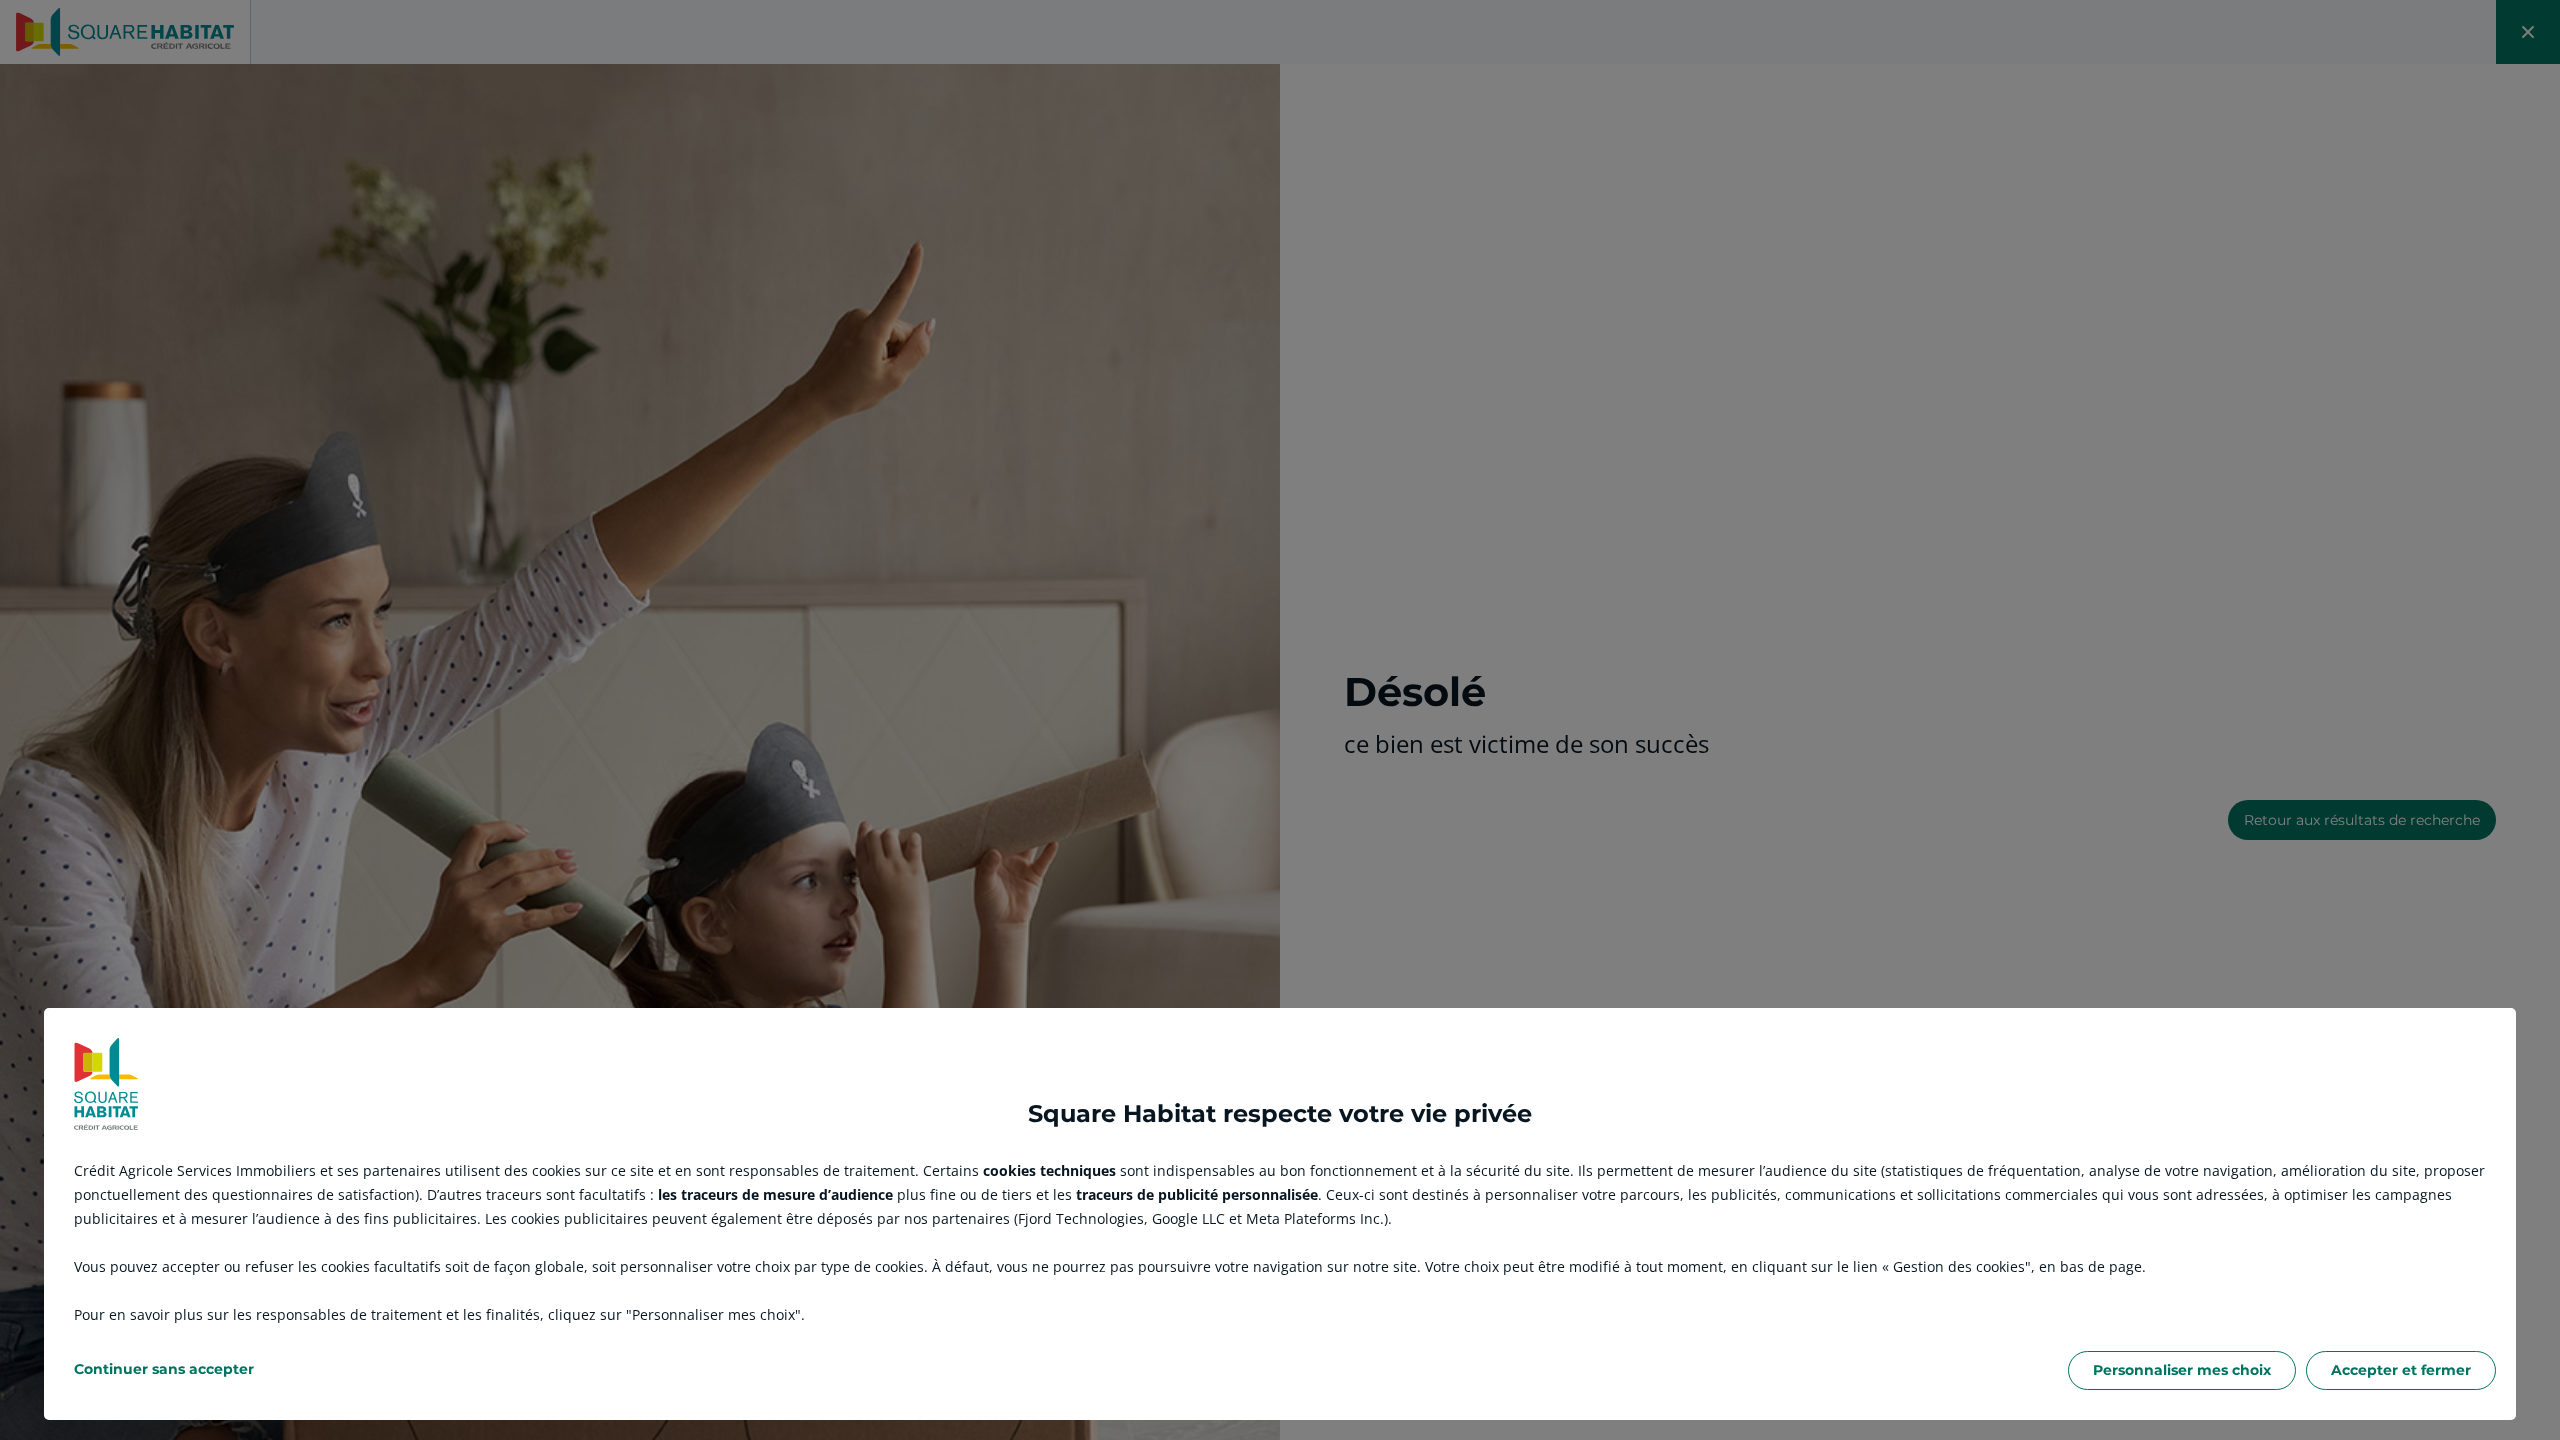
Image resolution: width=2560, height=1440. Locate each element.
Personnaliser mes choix (2182, 1370)
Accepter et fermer (2401, 1370)
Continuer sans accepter (164, 1369)
